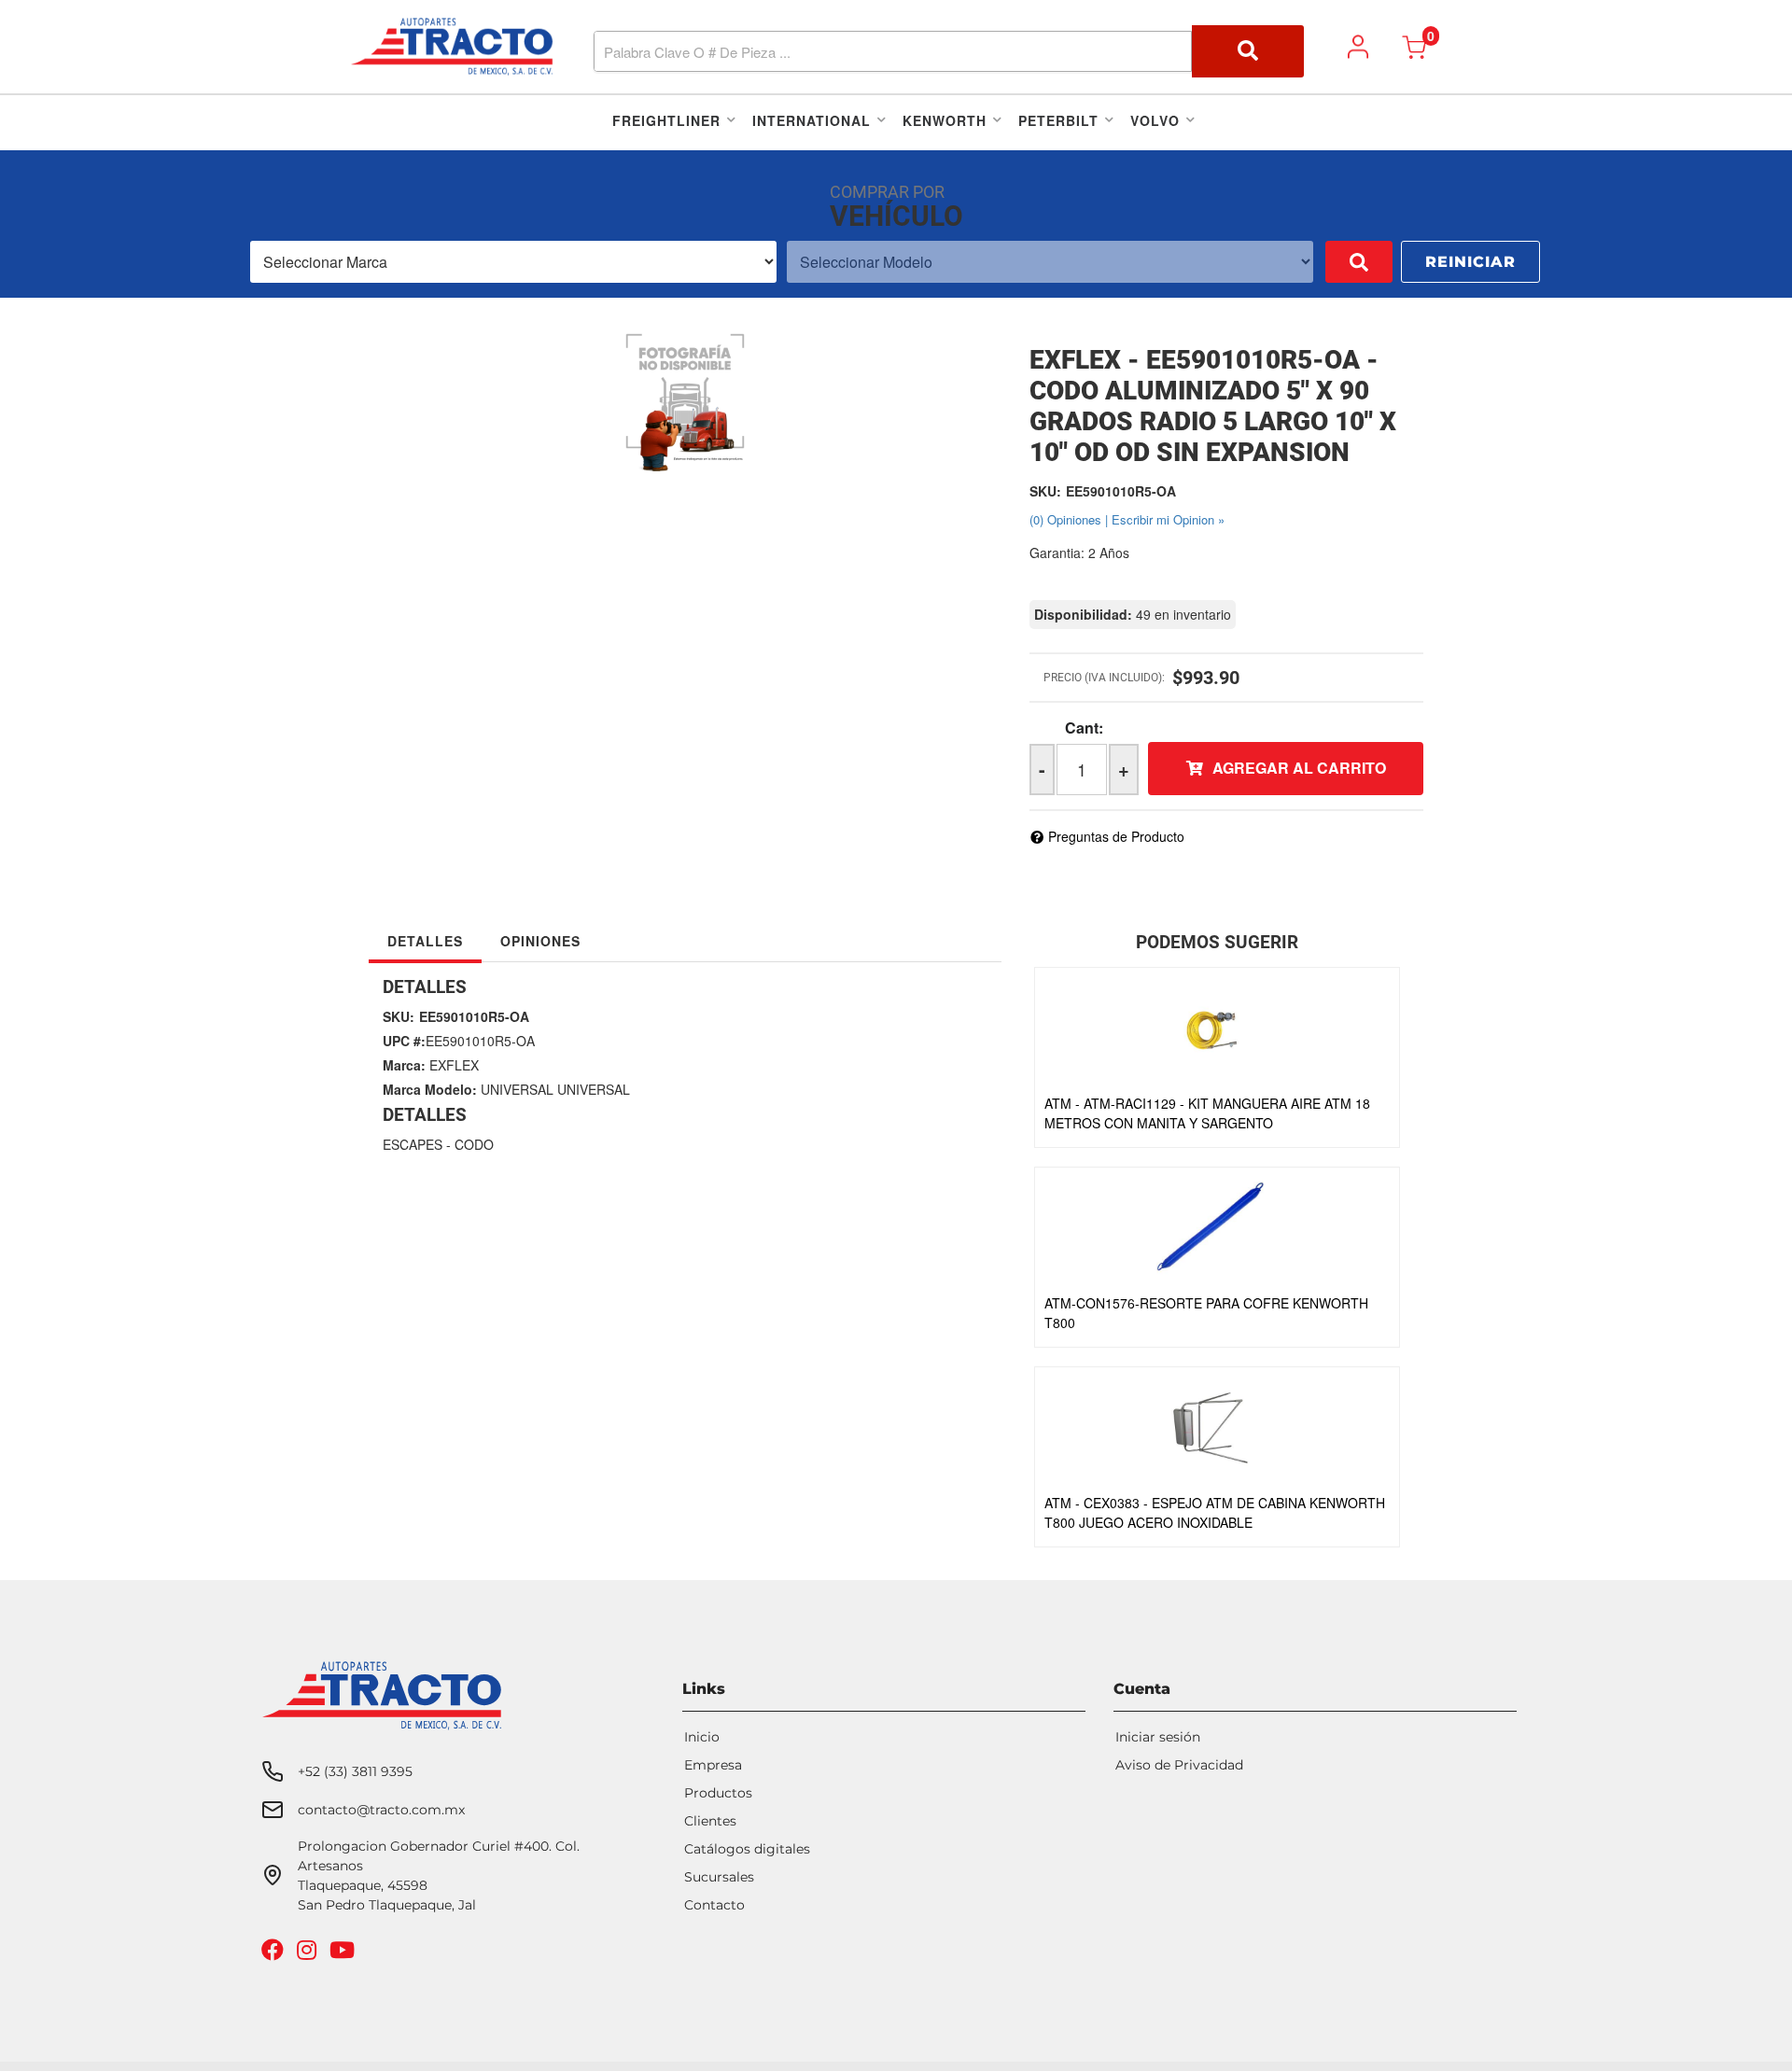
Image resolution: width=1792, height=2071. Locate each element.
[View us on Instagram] (309, 1954)
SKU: (1045, 491)
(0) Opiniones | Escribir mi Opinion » (1127, 519)
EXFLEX (454, 1065)
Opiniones (540, 941)
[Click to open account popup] (1358, 47)
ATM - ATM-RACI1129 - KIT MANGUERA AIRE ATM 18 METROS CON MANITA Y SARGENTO (1207, 1113)
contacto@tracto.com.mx (381, 1810)
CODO (474, 1144)
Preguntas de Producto (1116, 836)
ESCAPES (413, 1144)
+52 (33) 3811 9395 (355, 1771)
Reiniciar (1470, 262)
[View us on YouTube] (344, 1954)
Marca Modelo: (430, 1089)
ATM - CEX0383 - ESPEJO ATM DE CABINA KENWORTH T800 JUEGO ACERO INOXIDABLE (1215, 1512)
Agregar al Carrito (1299, 768)
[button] (949, 51)
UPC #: (404, 1041)
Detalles (425, 941)
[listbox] (513, 262)
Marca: (404, 1065)
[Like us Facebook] (275, 1954)
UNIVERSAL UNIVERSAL (555, 1089)
